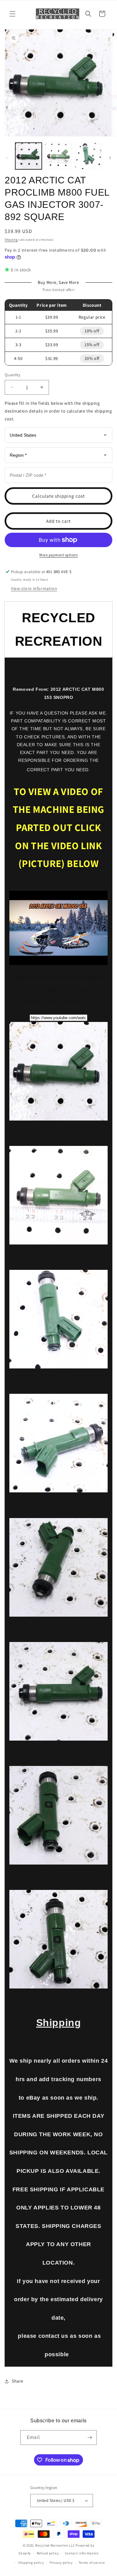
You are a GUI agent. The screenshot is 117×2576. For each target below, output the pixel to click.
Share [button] (18, 2381)
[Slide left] (7, 158)
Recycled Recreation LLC (55, 2545)
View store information (34, 588)
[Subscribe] (90, 2437)
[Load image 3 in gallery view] (88, 156)
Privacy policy (61, 2563)
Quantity (12, 375)
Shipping (11, 240)
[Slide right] (110, 158)
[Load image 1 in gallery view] (29, 156)
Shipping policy (31, 2563)
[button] (12, 14)
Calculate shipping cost (58, 496)
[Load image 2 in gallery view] (58, 156)
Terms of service (92, 2563)
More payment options (58, 555)
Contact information (82, 2553)
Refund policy (48, 2553)
